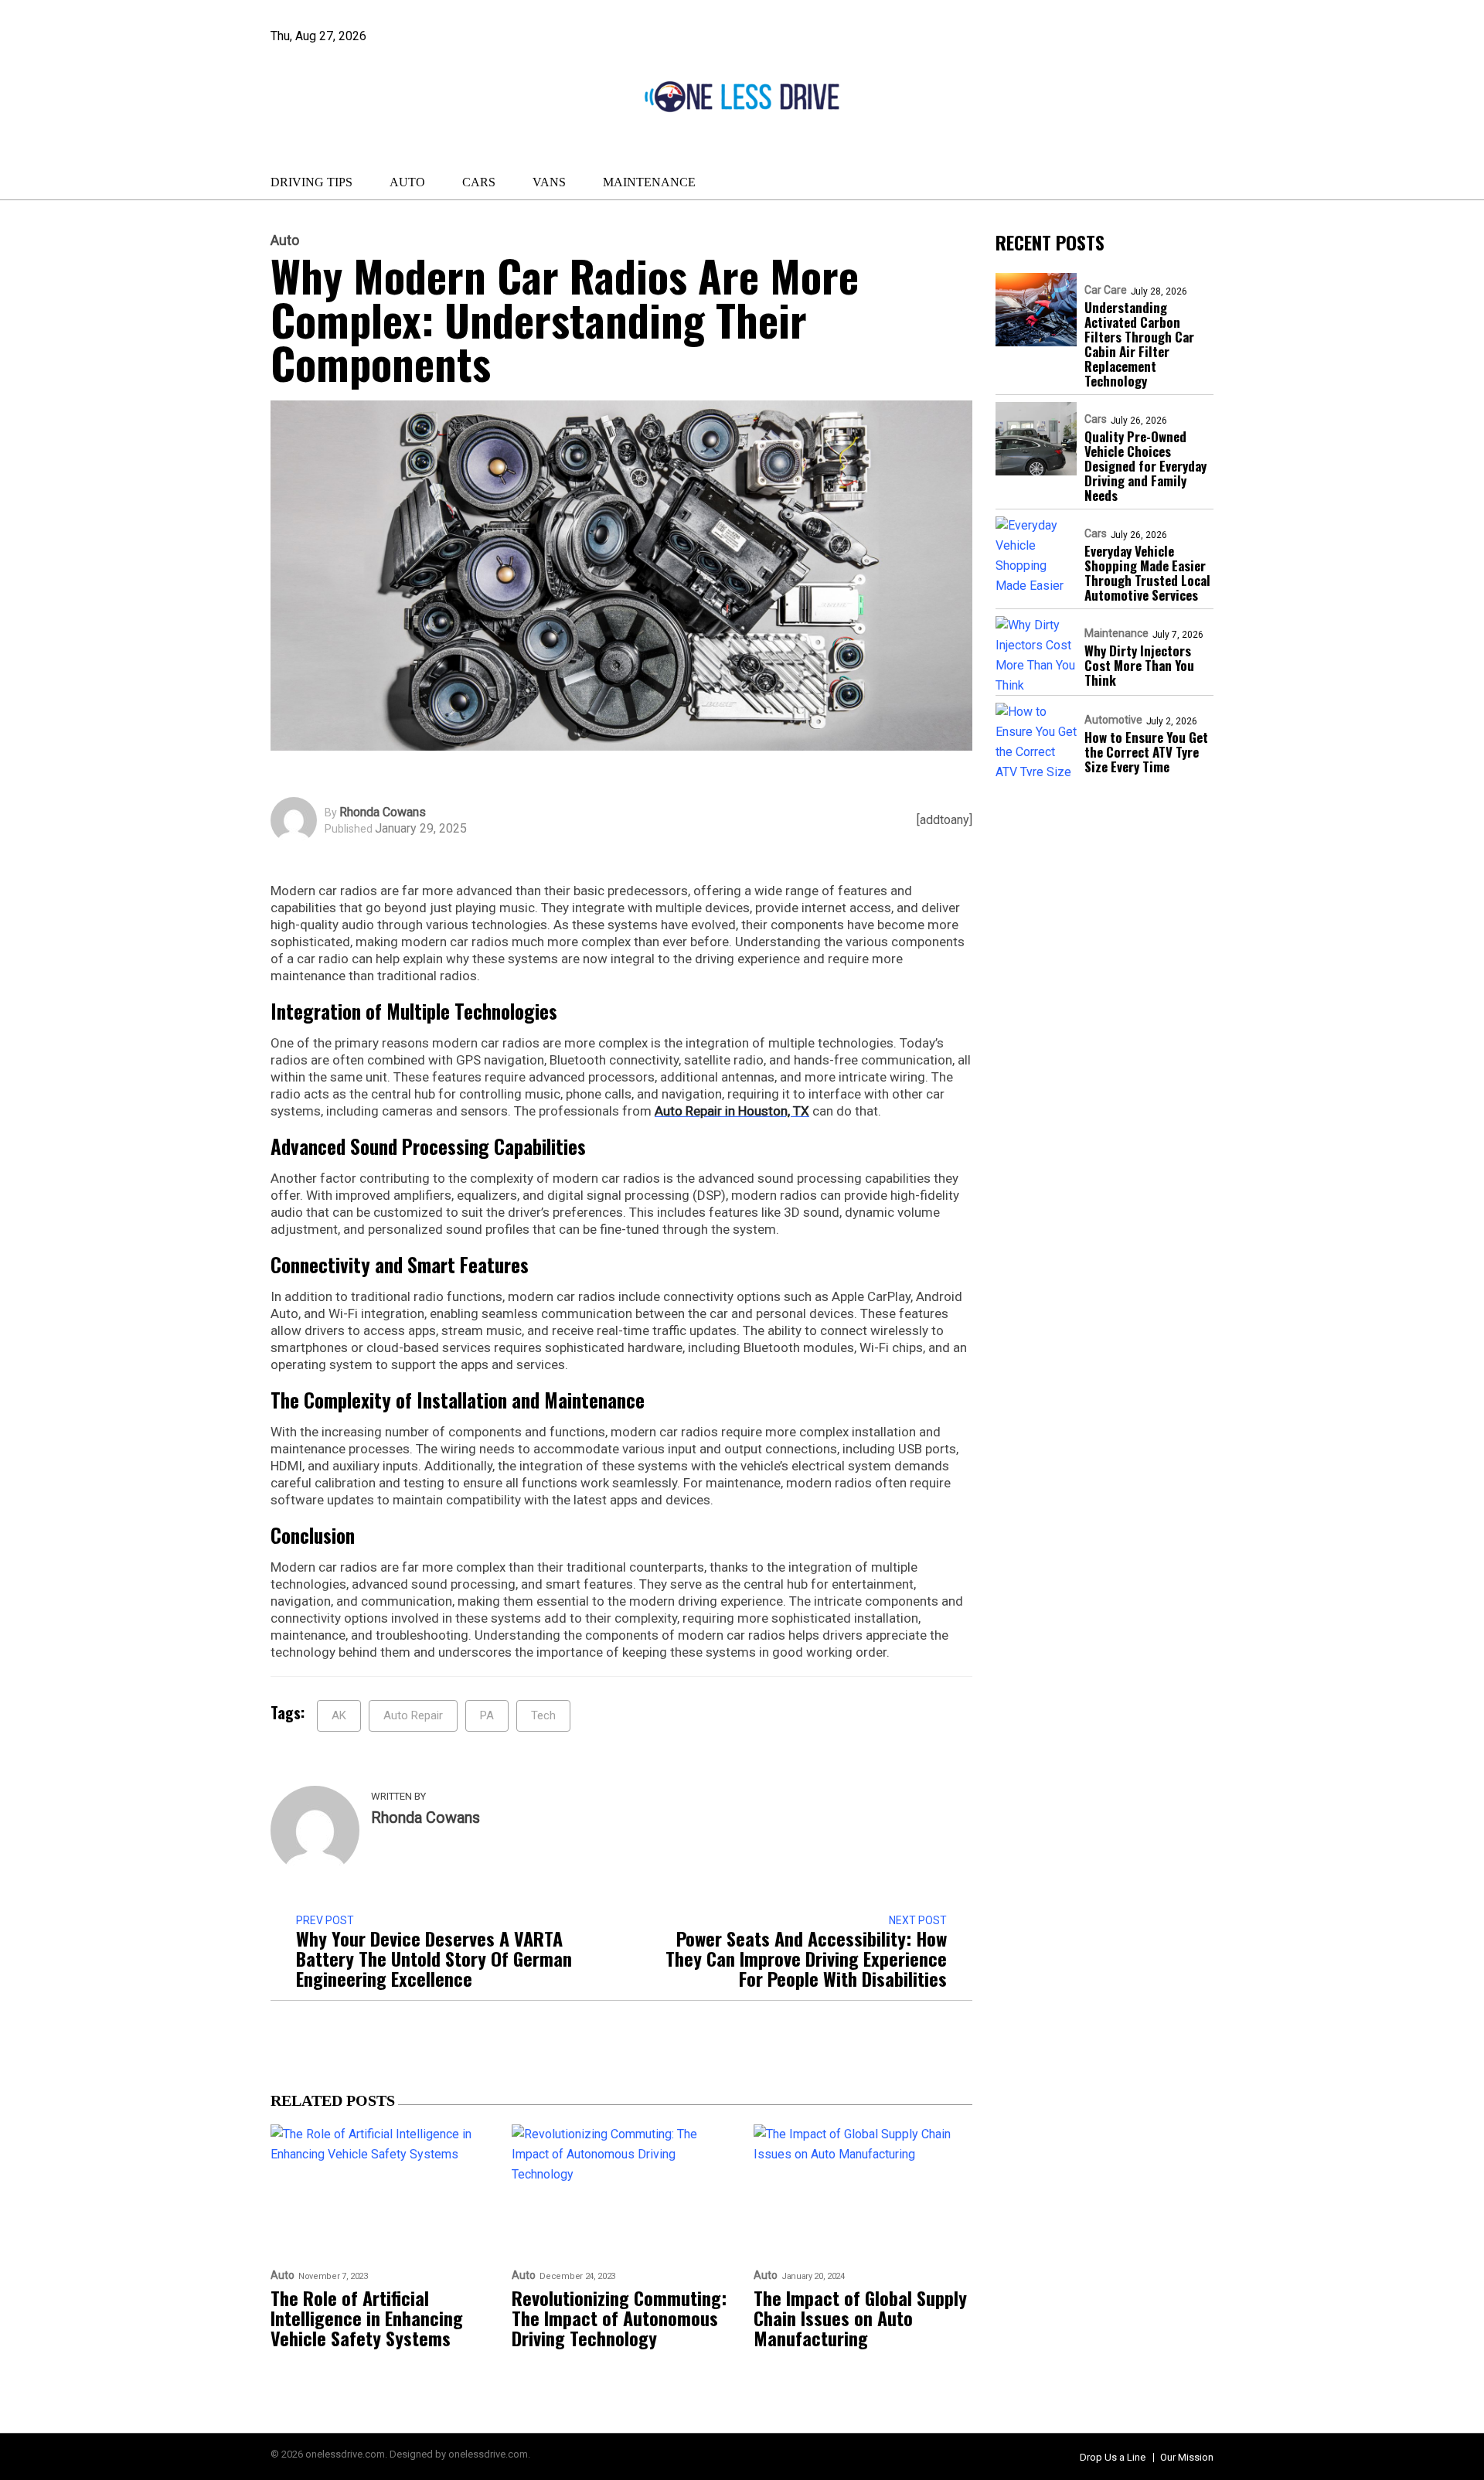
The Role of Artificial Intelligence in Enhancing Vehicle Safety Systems (367, 2318)
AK (339, 1715)
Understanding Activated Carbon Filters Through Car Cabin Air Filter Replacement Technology (1139, 345)
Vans (549, 182)
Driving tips (311, 182)
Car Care (1106, 291)
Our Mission (1187, 2457)
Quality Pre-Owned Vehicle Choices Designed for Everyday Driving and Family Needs (1145, 467)
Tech (543, 1715)
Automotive (1113, 720)
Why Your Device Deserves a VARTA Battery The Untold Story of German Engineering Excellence (434, 1958)
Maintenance (649, 182)
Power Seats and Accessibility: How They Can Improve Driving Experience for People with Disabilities (806, 1958)
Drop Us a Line (1113, 2457)
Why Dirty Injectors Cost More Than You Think (1139, 666)
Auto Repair (413, 1715)
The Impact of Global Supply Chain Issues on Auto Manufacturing (860, 2318)
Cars (479, 182)
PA (487, 1715)
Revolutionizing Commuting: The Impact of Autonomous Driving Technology (619, 2318)
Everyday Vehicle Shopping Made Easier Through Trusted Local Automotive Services (1147, 574)
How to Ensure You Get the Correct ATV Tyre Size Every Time (1146, 753)
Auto (407, 182)
